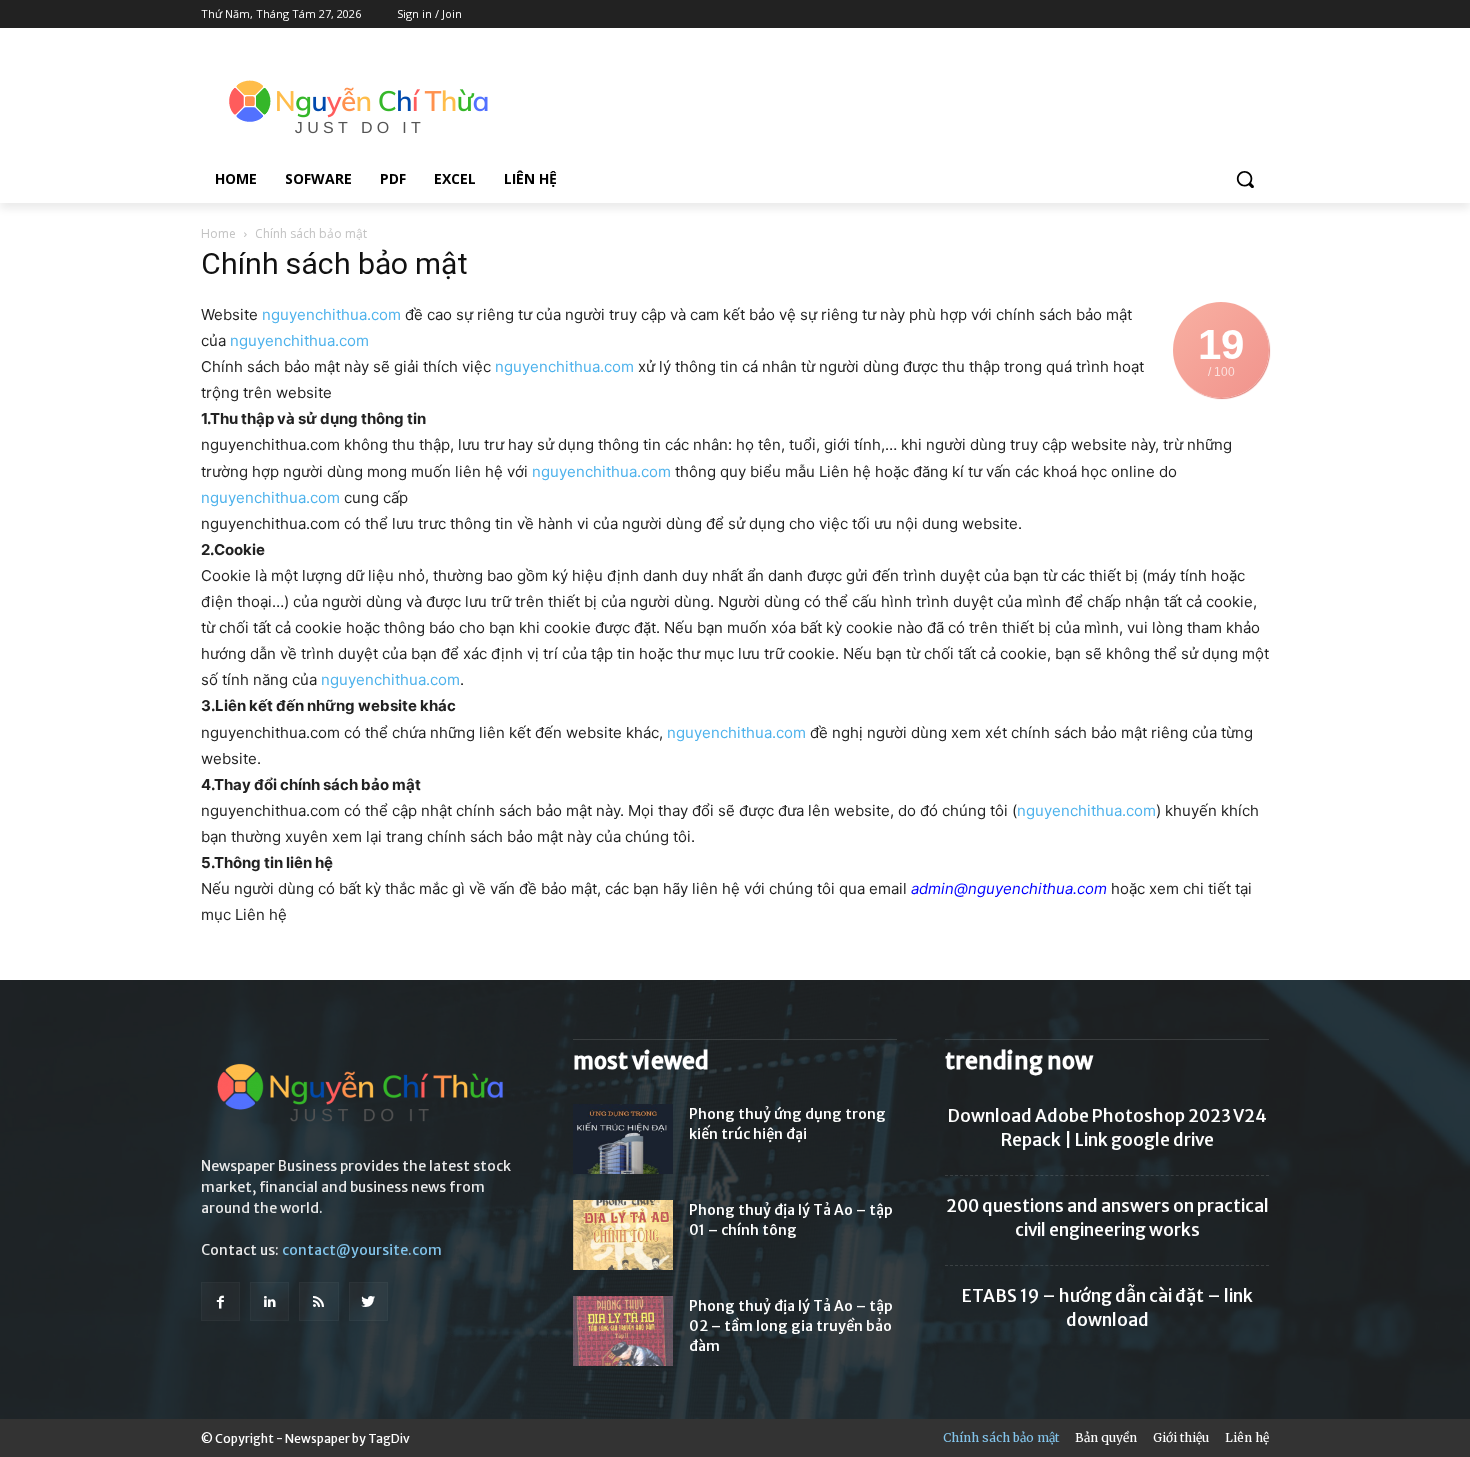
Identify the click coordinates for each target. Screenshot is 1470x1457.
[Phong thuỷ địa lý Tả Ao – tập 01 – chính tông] (623, 1235)
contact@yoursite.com (362, 1250)
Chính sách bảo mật (1001, 1437)
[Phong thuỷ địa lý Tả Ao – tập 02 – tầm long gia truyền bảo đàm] (623, 1331)
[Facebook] (220, 1301)
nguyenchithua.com (331, 314)
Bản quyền (1106, 1437)
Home (218, 233)
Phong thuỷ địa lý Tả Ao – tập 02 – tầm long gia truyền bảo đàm (791, 1326)
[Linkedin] (269, 1301)
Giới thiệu (1181, 1437)
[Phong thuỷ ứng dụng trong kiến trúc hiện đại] (623, 1139)
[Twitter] (368, 1301)
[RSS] (318, 1301)
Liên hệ (1247, 1437)
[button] (1245, 179)
